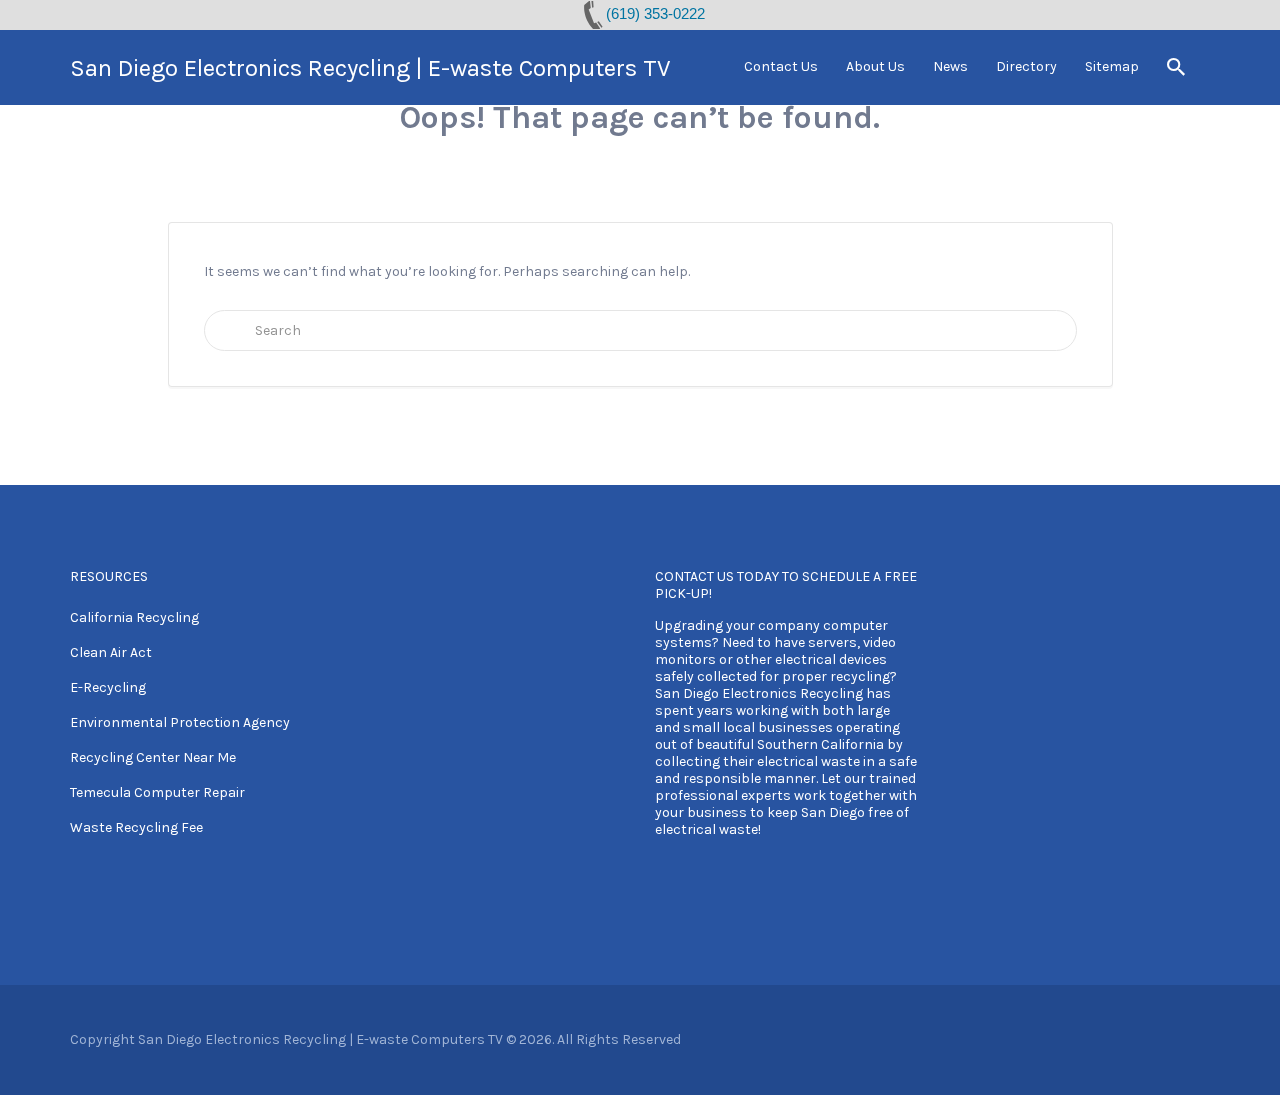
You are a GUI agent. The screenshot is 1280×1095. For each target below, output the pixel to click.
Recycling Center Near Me (153, 757)
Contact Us (781, 66)
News (950, 66)
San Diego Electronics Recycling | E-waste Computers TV (370, 68)
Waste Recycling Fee (136, 827)
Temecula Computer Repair (157, 792)
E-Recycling (108, 687)
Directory (1026, 66)
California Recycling (134, 617)
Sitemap (1112, 66)
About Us (875, 66)
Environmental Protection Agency (180, 722)
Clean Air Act (111, 652)
